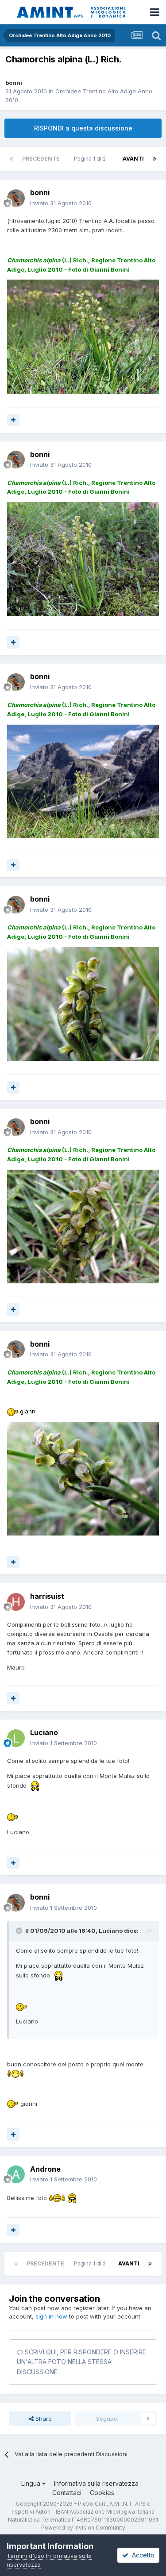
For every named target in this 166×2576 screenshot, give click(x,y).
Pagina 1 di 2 (91, 159)
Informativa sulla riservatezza (96, 2483)
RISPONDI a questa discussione (83, 128)
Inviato (61, 203)
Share (43, 2419)
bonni (14, 83)
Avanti (133, 159)
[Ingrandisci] (13, 1411)
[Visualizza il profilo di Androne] (16, 2174)
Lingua (32, 2483)
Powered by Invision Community (83, 2528)
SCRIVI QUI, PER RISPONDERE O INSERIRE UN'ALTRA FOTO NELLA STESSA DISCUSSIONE (81, 2362)
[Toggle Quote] (20, 1931)
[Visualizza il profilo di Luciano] (16, 1738)
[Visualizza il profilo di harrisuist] (16, 1602)
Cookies (102, 2493)
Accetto (141, 2555)
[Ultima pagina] (154, 159)
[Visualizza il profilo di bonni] (16, 198)
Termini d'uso (25, 2556)
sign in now (51, 2316)
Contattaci (67, 2493)
